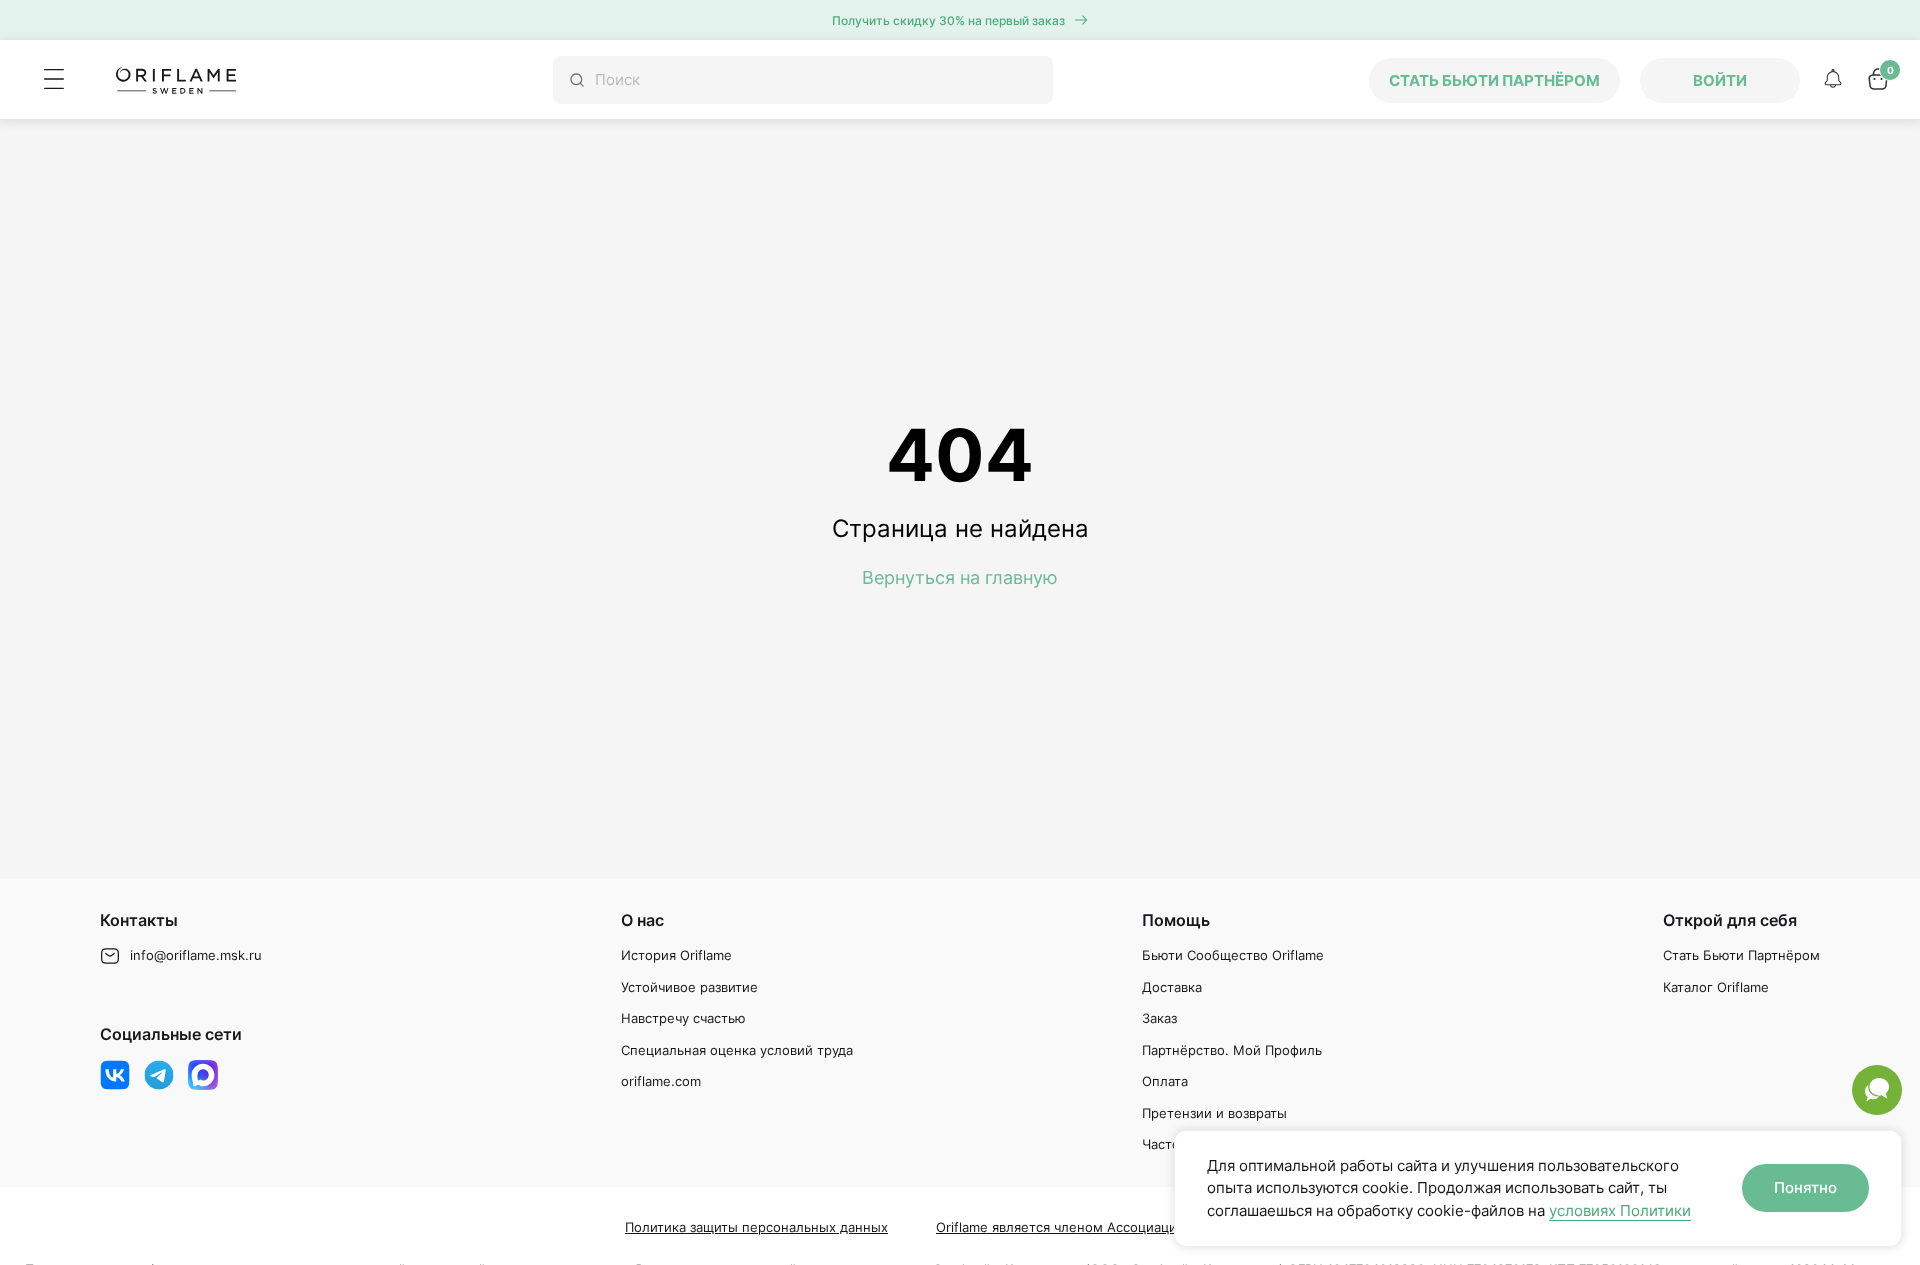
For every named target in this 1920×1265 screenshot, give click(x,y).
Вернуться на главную (960, 577)
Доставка (1172, 987)
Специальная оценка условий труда (737, 1050)
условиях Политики (1620, 1210)
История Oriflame (676, 955)
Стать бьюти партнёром (1494, 80)
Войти (1720, 80)
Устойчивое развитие (689, 987)
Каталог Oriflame (1716, 987)
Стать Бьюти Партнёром (1741, 955)
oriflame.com (661, 1081)
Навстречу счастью (683, 1018)
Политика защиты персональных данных (756, 1227)
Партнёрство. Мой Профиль (1232, 1050)
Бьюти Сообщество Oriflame (1233, 955)
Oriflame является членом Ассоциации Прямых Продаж (1115, 1227)
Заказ (1159, 1018)
